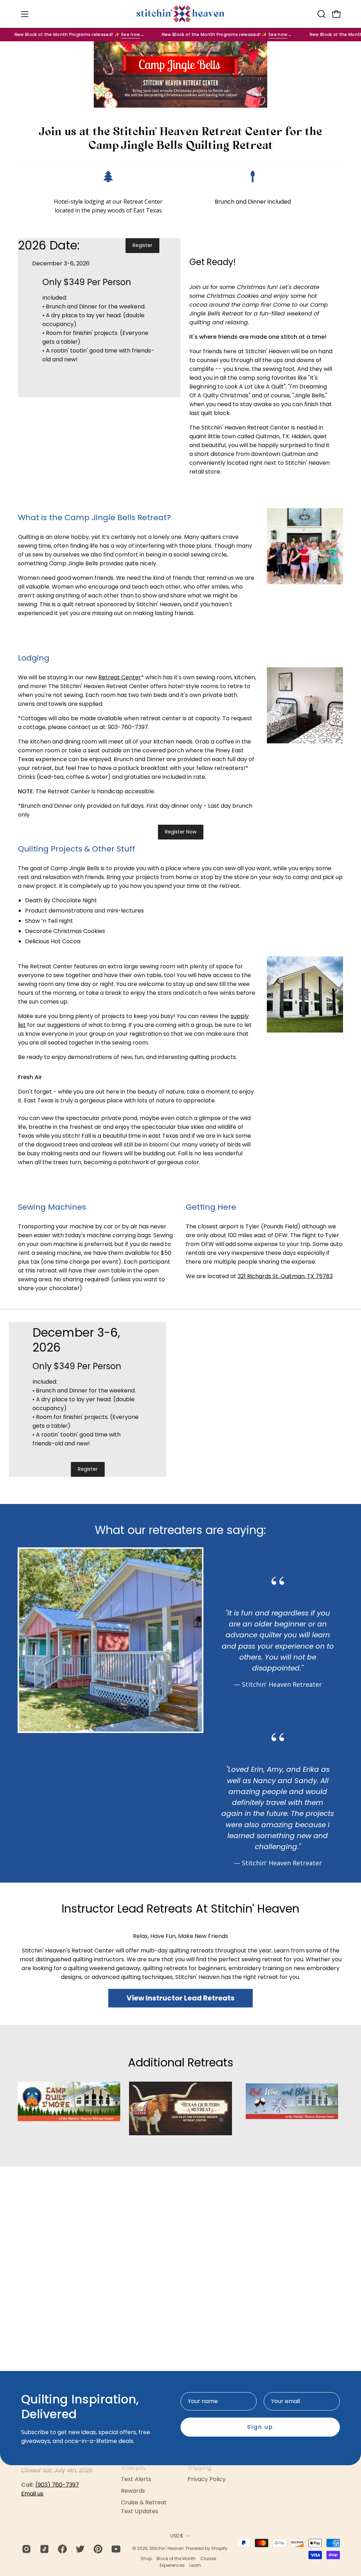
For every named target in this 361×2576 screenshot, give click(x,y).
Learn (195, 2565)
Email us (32, 2494)
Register (142, 245)
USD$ (177, 2536)
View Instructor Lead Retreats (180, 1998)
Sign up (260, 2427)
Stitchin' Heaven (167, 2548)
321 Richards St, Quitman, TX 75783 (285, 1276)
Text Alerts (136, 2479)
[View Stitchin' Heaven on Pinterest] (97, 2549)
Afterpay (133, 2467)
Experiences (172, 2565)
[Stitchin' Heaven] (180, 14)
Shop (146, 2559)
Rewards (133, 2491)
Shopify (219, 2548)
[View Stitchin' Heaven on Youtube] (115, 2549)
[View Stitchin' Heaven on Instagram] (26, 2549)
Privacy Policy (207, 2479)
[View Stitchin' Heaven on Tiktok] (44, 2549)
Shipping (199, 2467)
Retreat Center (120, 677)
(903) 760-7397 (57, 2485)
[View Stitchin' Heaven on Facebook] (62, 2549)
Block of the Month (176, 2559)
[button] (321, 14)
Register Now (181, 832)
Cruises (208, 2559)
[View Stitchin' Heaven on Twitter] (79, 2549)
